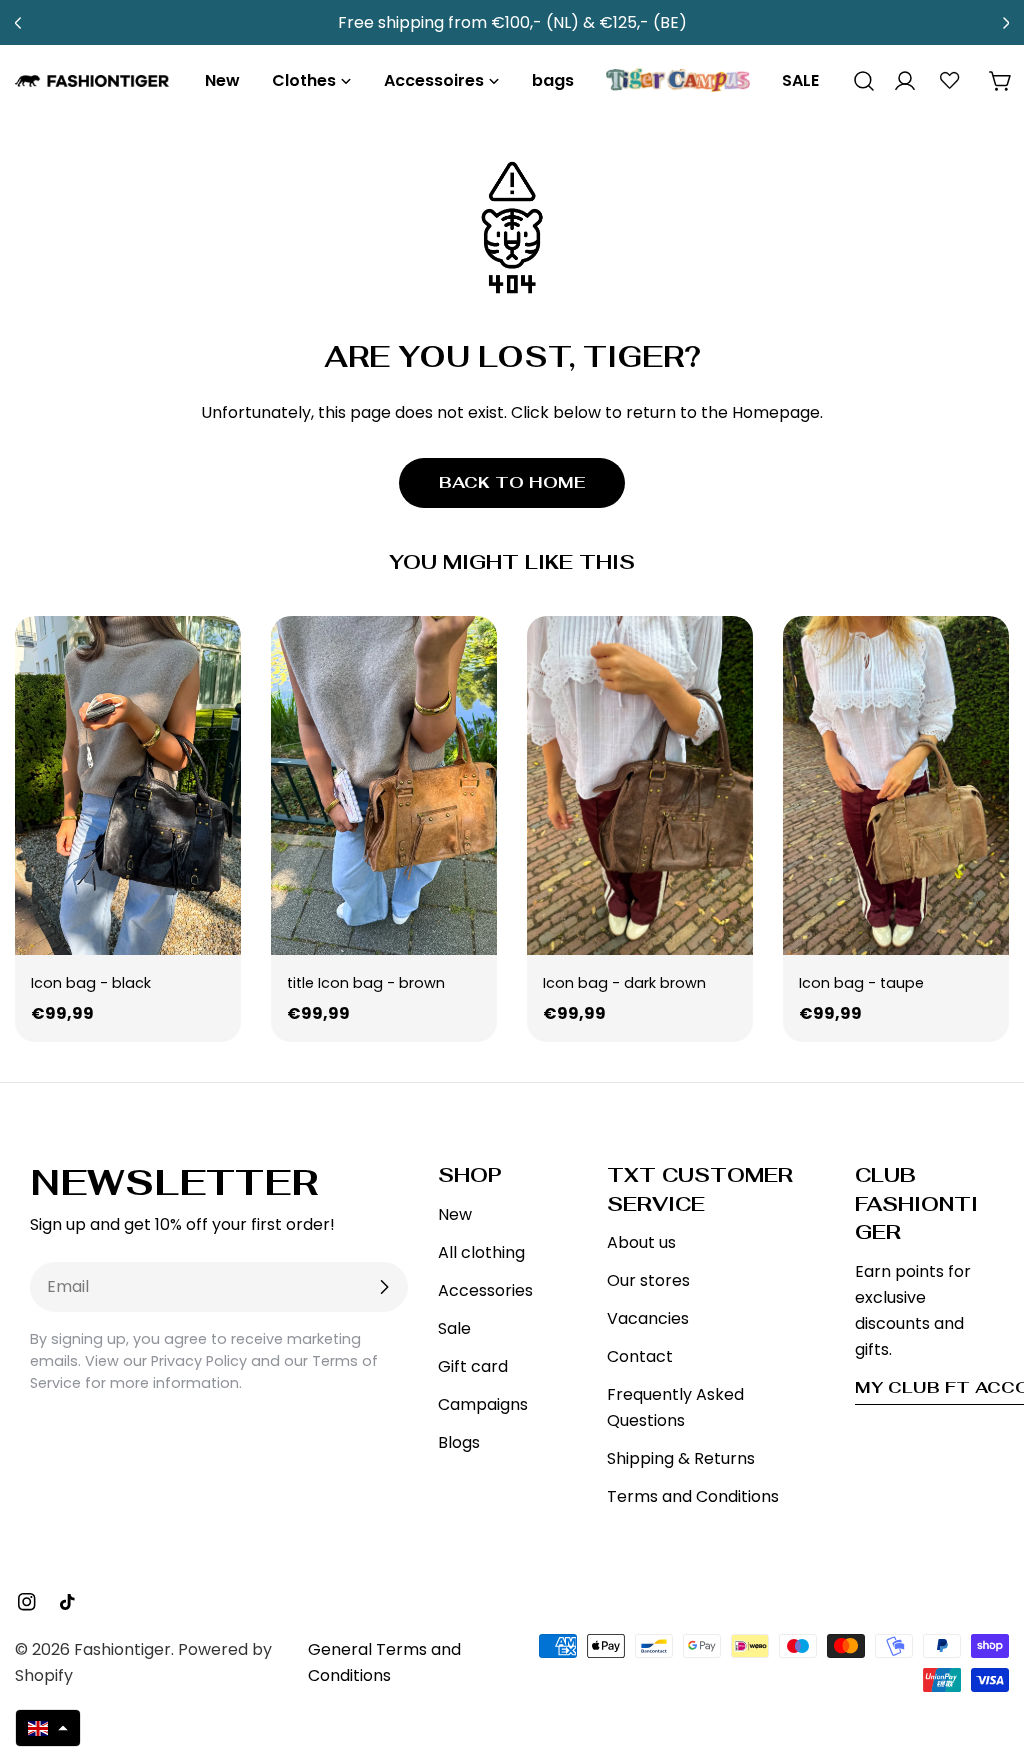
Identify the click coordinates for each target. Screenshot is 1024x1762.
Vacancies (648, 1318)
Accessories (485, 1290)
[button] (48, 1728)
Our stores (648, 1280)
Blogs (459, 1442)
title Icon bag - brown (366, 983)
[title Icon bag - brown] (384, 785)
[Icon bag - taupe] (896, 785)
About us (641, 1242)
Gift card (473, 1366)
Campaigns (483, 1404)
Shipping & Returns (681, 1458)
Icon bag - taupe (861, 983)
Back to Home (512, 482)
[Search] (857, 81)
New (455, 1214)
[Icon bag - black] (128, 785)
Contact (640, 1356)
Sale (454, 1328)
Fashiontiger (122, 1649)
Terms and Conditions (693, 1496)
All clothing (481, 1252)
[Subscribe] (384, 1287)
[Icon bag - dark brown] (640, 785)
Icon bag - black (91, 983)
